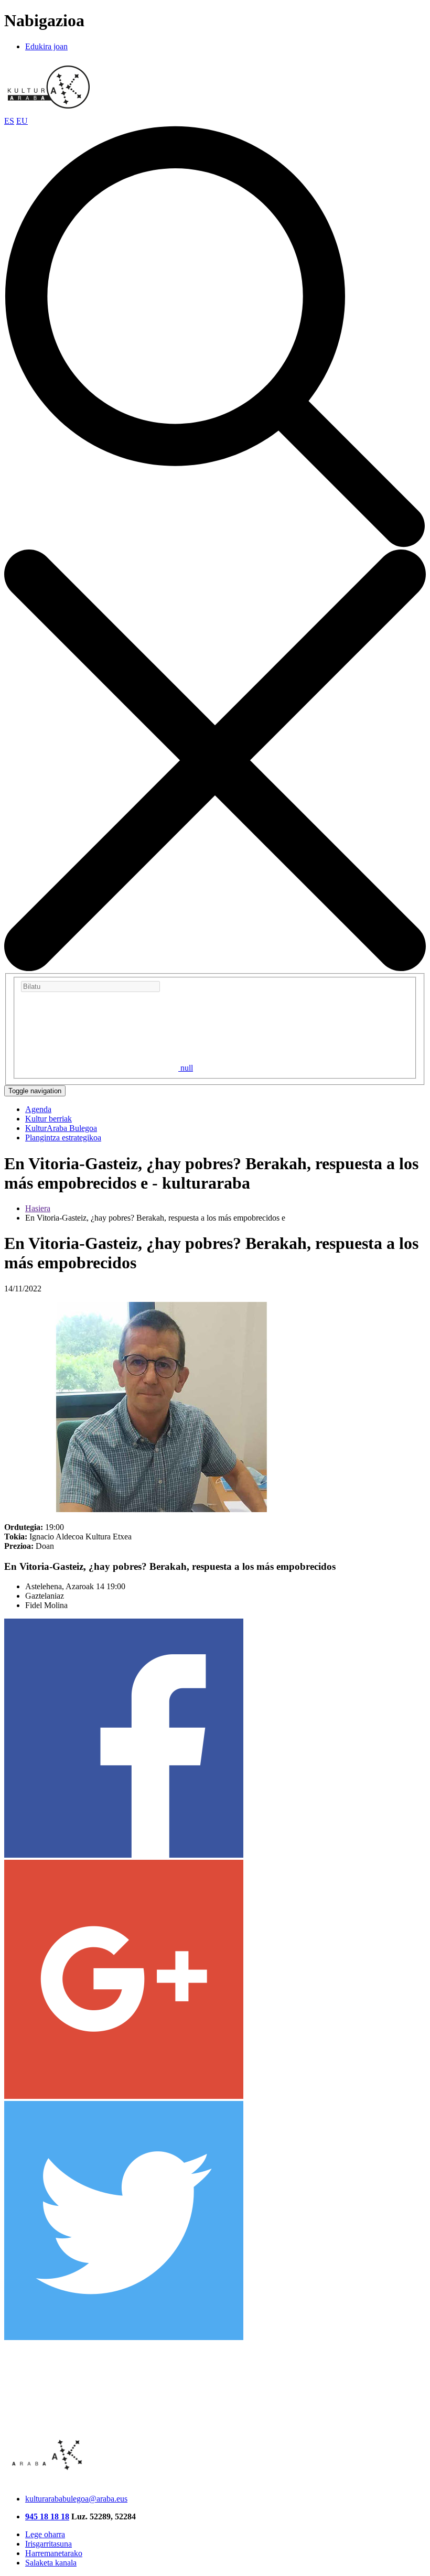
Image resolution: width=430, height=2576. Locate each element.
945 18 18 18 (47, 2516)
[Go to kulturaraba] (49, 111)
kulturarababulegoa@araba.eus (76, 2499)
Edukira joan (46, 46)
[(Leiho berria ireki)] (124, 1855)
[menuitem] (38, 1109)
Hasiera (38, 1208)
